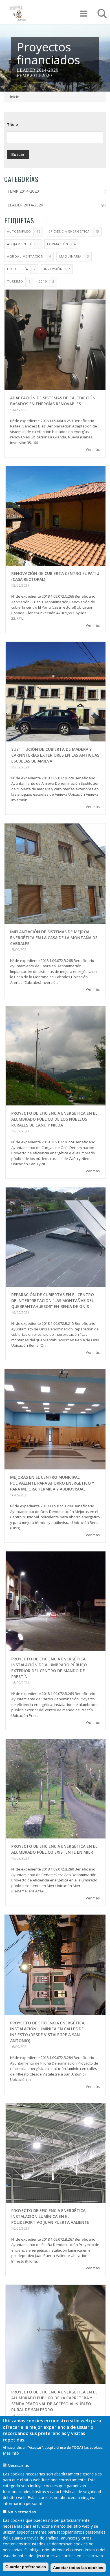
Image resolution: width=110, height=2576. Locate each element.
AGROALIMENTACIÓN (25, 256)
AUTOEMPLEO (19, 231)
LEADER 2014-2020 (38, 70)
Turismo (15, 281)
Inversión (53, 269)
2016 (43, 281)
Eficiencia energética (69, 231)
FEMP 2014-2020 (34, 75)
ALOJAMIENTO (19, 244)
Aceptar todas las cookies (78, 2568)
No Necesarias (22, 2512)
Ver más (93, 449)
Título (12, 124)
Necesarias (18, 2465)
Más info (11, 2453)
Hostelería (18, 269)
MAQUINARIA (70, 256)
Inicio (15, 97)
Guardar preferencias (26, 2567)
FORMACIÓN (58, 244)
